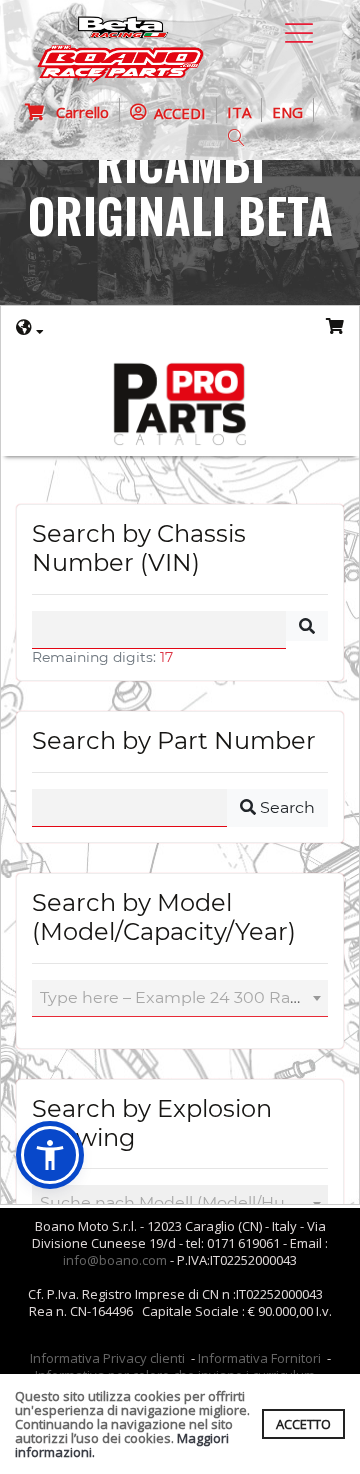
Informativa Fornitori (259, 1358)
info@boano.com (115, 1260)
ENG (287, 112)
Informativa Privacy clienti (107, 1358)
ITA (239, 112)
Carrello (76, 112)
